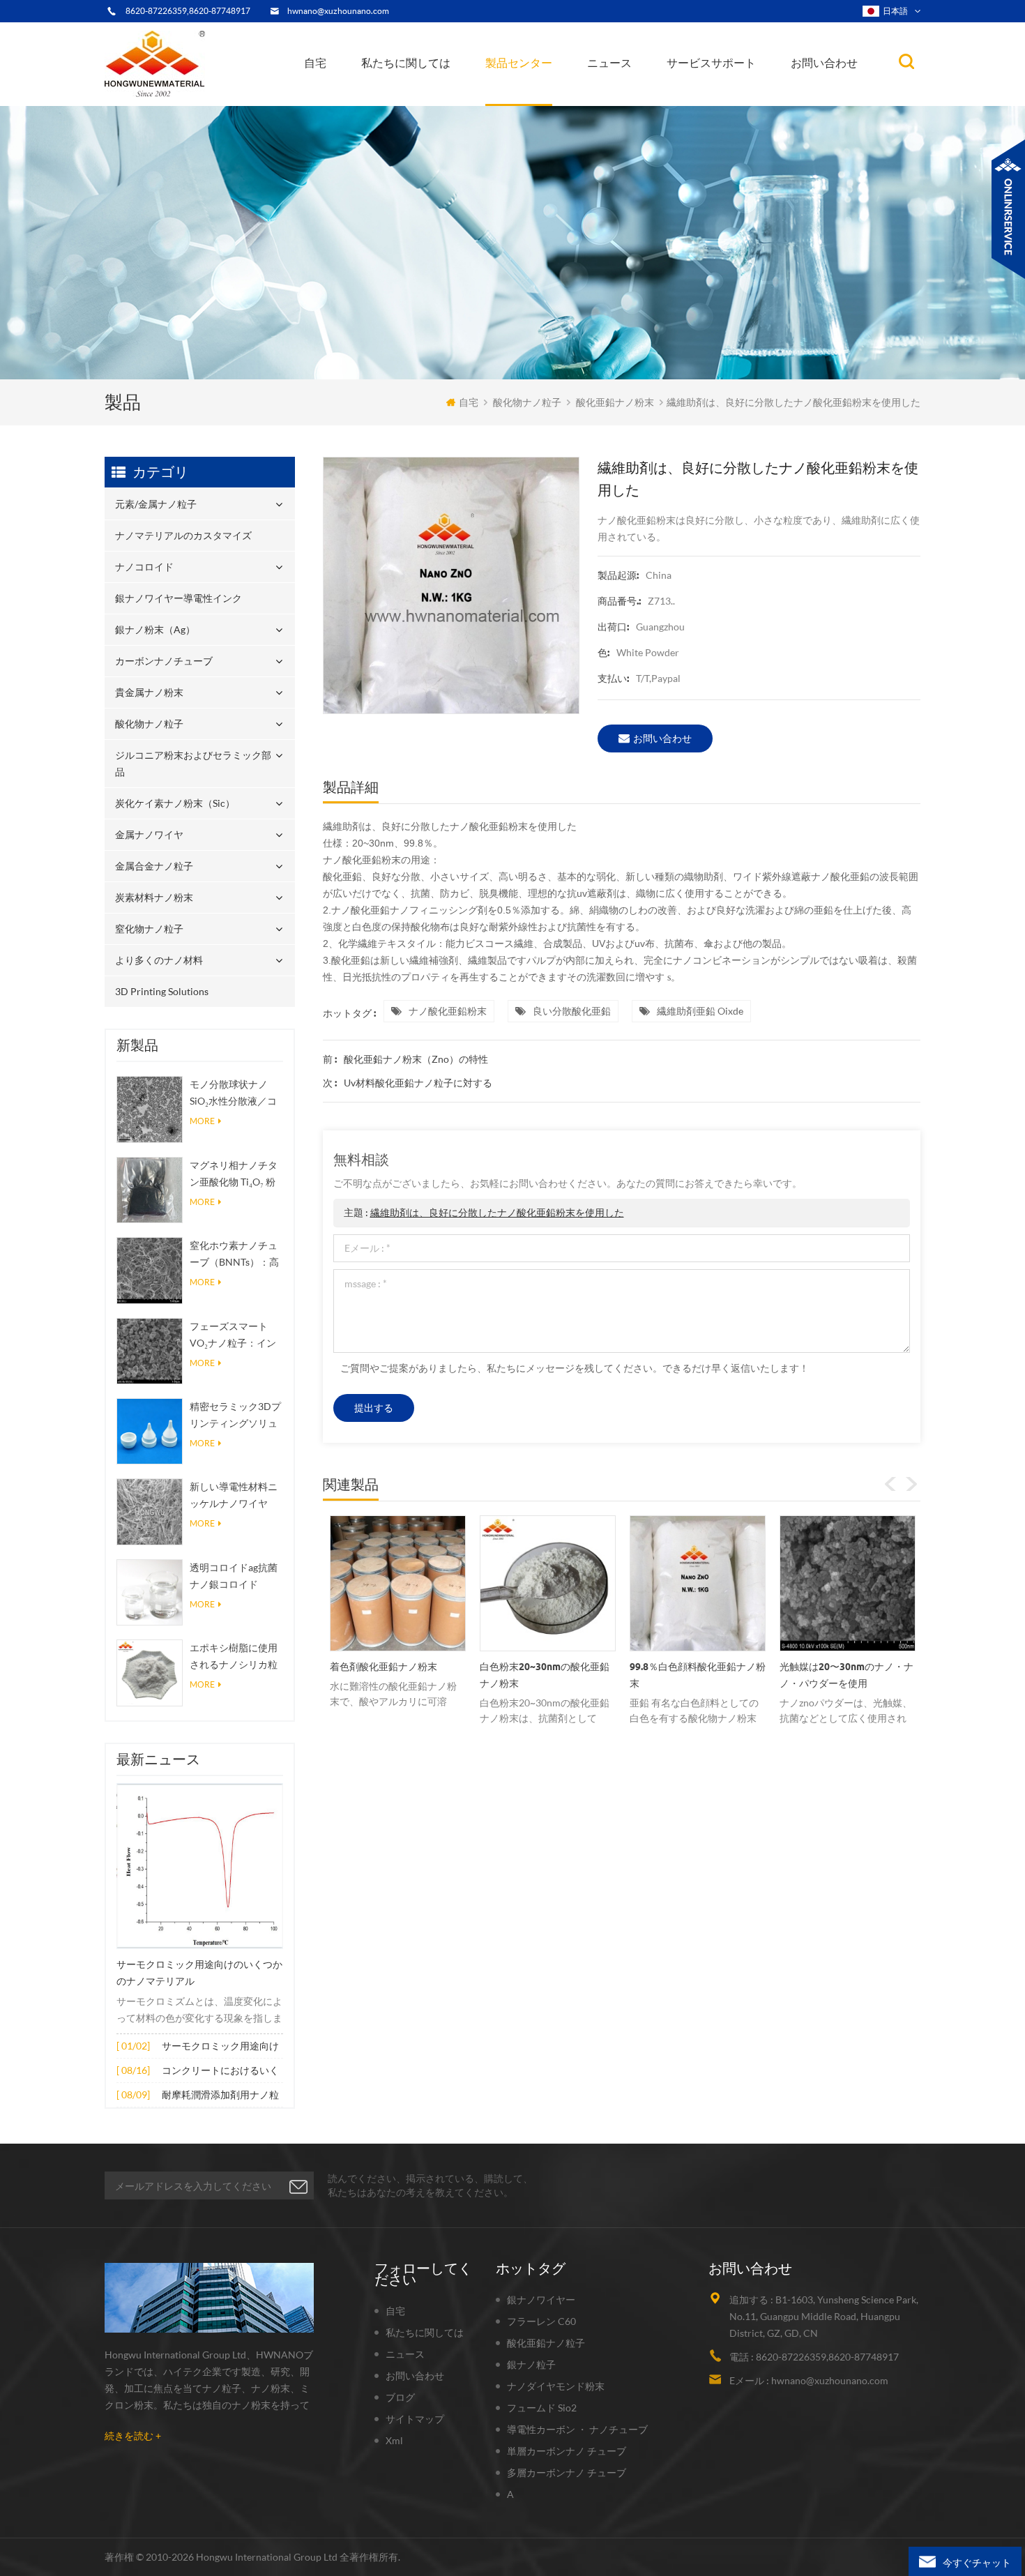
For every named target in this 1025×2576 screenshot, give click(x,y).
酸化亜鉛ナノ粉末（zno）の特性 (416, 1059)
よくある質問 (403, 97)
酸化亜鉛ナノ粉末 (615, 402)
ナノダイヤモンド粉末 (556, 2386)
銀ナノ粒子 (531, 2364)
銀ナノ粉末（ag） (532, 94)
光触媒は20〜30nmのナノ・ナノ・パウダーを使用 (697, 1675)
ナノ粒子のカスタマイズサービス (439, 93)
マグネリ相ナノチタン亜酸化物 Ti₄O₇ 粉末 (234, 1175)
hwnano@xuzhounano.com (338, 11)
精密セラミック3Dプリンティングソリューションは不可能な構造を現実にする (235, 1416)
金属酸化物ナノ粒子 (635, 95)
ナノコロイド (524, 99)
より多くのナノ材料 (159, 960)
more (202, 1121)
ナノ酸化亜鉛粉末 (448, 1011)
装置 (382, 102)
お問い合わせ (824, 63)
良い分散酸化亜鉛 (572, 1011)
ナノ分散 (615, 100)
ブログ (400, 2397)
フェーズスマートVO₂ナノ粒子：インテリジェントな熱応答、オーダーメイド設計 (234, 1336)
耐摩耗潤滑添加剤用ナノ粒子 (220, 2096)
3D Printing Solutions (162, 991)
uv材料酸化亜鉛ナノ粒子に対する (418, 1083)
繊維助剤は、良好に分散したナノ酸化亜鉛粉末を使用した (497, 1212)
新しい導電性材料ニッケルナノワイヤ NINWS (234, 1496)
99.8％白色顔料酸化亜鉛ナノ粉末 (548, 1675)
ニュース (609, 63)
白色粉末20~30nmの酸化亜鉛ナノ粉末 (395, 1675)
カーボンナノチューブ (559, 93)
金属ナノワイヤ (149, 834)
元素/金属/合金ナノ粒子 (643, 97)
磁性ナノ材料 (657, 92)
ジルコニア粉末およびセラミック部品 (556, 89)
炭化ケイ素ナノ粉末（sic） (175, 803)
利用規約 (393, 99)
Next (911, 1484)
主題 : (484, 1212)
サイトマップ (415, 2419)
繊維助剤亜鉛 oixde (700, 1011)
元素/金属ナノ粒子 (533, 105)
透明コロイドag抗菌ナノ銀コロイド (234, 1576)
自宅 (315, 63)
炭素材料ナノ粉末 (154, 897)
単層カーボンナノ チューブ (567, 2451)
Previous (890, 1484)
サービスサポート (711, 63)
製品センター (519, 63)
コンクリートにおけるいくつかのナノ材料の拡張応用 (220, 2071)
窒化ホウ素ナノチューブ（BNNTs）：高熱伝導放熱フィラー (234, 1255)
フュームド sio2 (542, 2408)
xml (394, 2440)
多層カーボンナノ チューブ (567, 2472)
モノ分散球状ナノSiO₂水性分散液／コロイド (233, 1094)
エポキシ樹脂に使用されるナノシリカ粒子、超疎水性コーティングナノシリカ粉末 (234, 1657)
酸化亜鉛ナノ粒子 (546, 2343)
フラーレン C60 (541, 2321)
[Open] (1008, 209)
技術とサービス (403, 105)
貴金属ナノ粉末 (558, 91)
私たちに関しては (406, 63)
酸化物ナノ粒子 (527, 402)
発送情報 (397, 94)
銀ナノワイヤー (541, 2300)
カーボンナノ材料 (631, 94)
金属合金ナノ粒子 (154, 866)
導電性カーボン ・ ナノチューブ (577, 2429)
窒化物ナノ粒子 (149, 929)
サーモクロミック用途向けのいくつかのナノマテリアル (199, 1973)
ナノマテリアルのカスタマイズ (559, 102)
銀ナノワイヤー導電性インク (552, 97)
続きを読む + (133, 2435)
